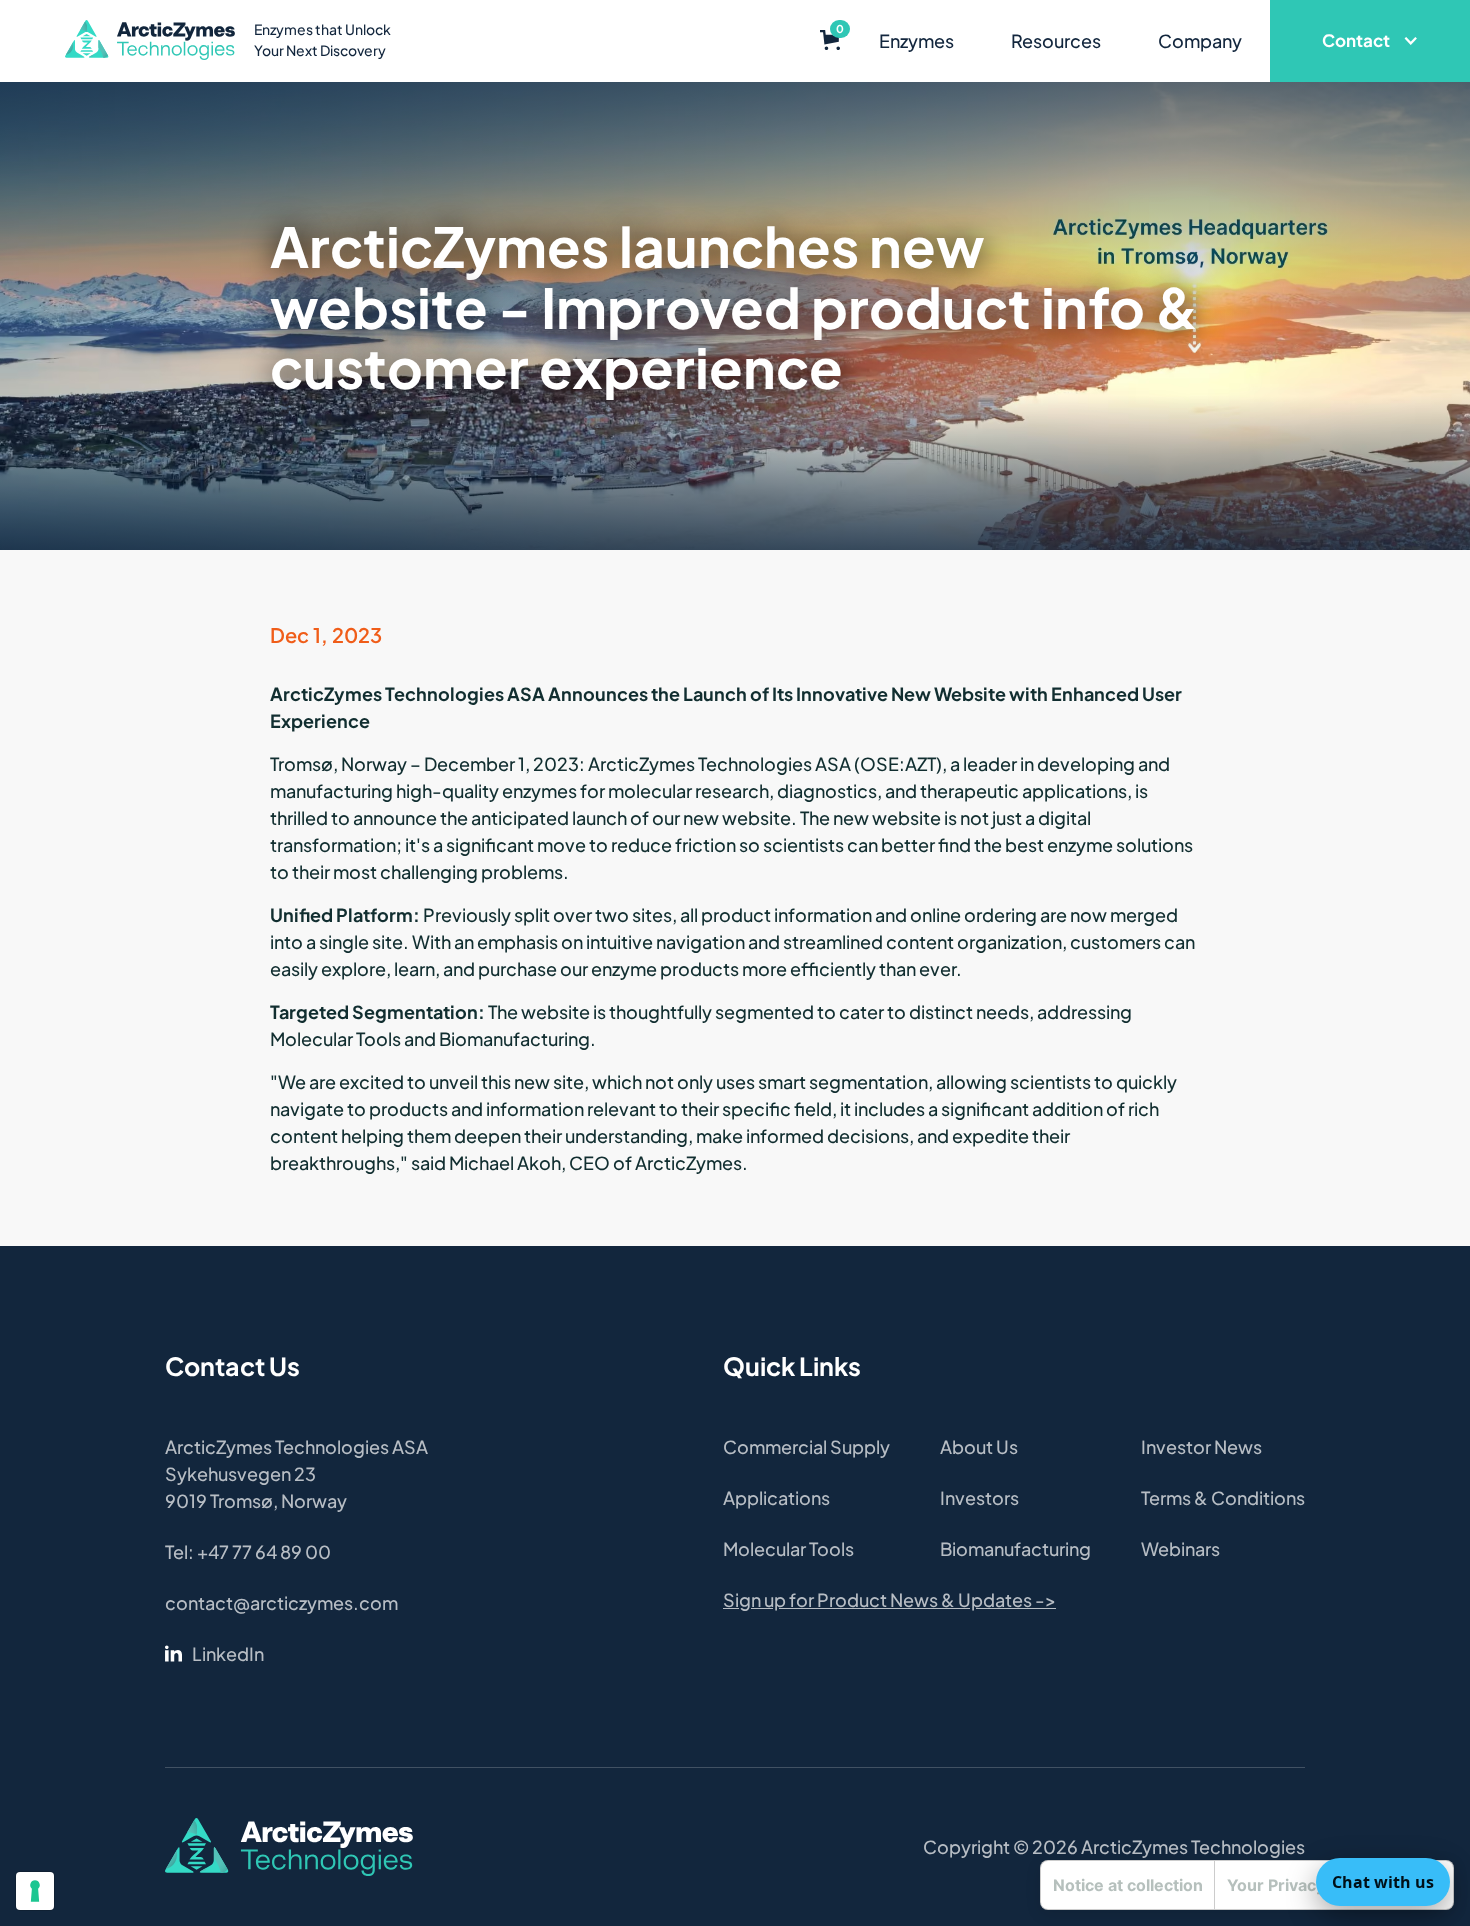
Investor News (1201, 1446)
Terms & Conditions (1223, 1497)
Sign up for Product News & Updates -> (889, 1599)
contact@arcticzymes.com (281, 1602)
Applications (776, 1497)
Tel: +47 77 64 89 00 (248, 1551)
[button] (830, 41)
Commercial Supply (806, 1446)
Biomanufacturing (1015, 1548)
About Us (979, 1446)
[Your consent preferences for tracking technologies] (35, 1891)
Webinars (1180, 1548)
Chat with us (1383, 1882)
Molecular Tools (788, 1548)
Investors (979, 1497)
